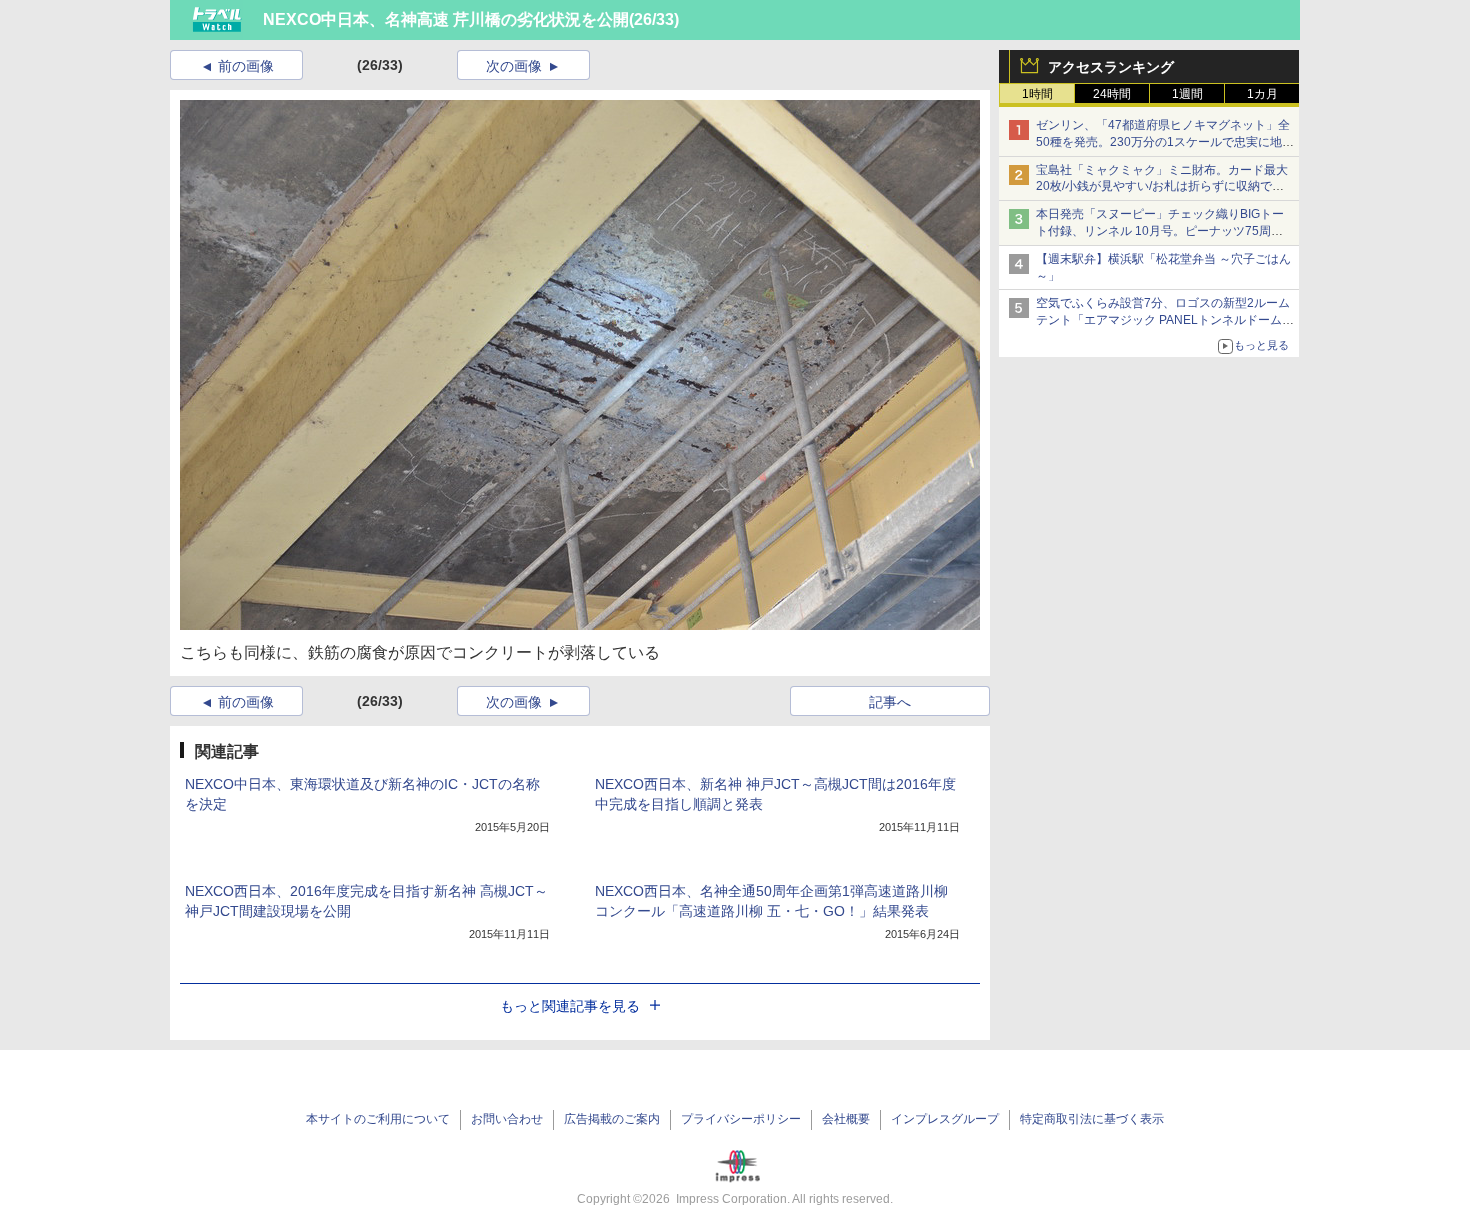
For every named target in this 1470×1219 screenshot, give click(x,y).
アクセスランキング (1111, 67)
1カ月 (1262, 94)
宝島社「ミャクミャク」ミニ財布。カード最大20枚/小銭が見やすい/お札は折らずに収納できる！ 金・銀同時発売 (1162, 187)
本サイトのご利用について (378, 1119)
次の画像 (514, 66)
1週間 (1187, 94)
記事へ (890, 702)
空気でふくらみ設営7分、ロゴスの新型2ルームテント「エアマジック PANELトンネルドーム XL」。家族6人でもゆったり (1163, 320)
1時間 (1037, 94)
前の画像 (246, 66)
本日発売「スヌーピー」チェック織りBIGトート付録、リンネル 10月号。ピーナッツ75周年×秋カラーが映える (1163, 231)
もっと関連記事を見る (570, 1006)
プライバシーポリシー (741, 1119)
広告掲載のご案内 (612, 1119)
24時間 (1112, 94)
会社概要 (846, 1119)
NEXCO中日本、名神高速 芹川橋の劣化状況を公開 (446, 19)
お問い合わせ (507, 1119)
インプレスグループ (945, 1119)
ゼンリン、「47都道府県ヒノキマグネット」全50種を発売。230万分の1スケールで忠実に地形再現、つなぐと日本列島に (1165, 142)
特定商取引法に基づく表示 (1092, 1119)
